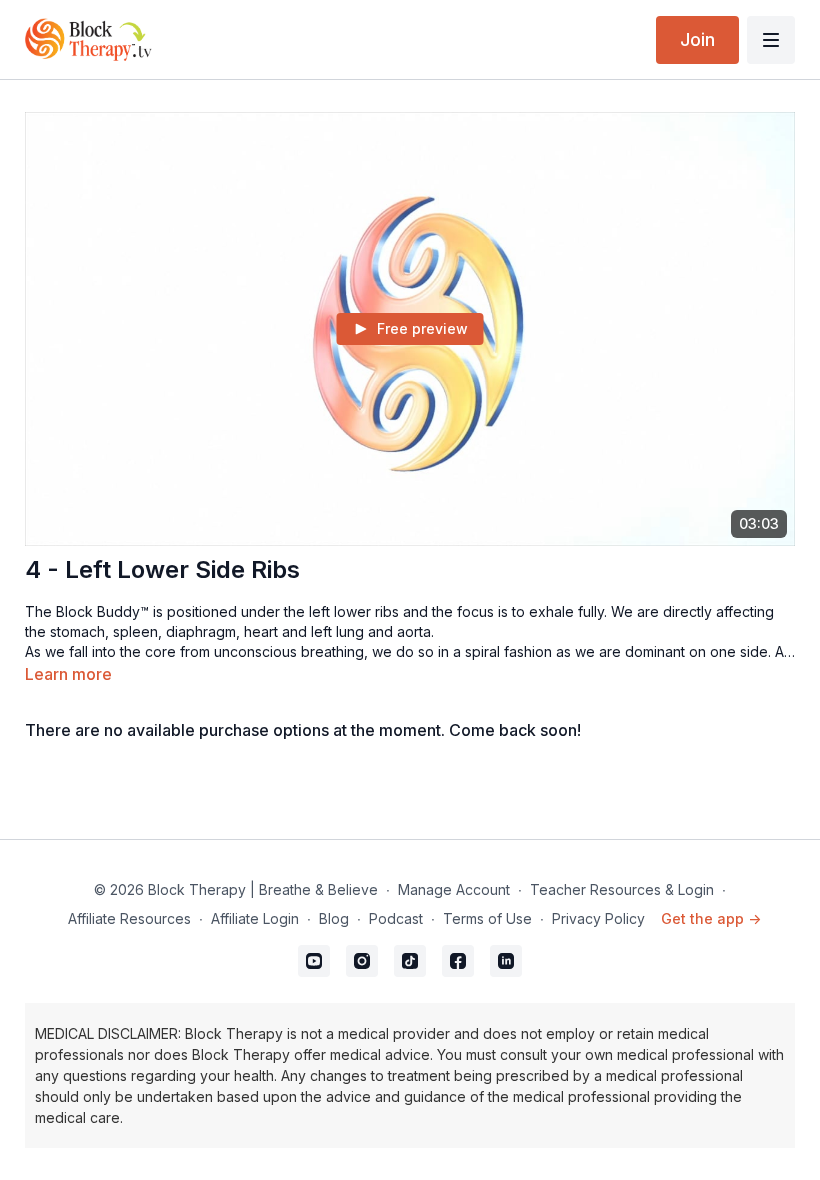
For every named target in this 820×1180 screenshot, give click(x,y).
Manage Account (454, 889)
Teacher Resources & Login (622, 889)
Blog (334, 918)
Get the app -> (711, 918)
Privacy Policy (598, 918)
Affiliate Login (255, 918)
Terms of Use (487, 918)
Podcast (396, 918)
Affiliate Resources (129, 918)
